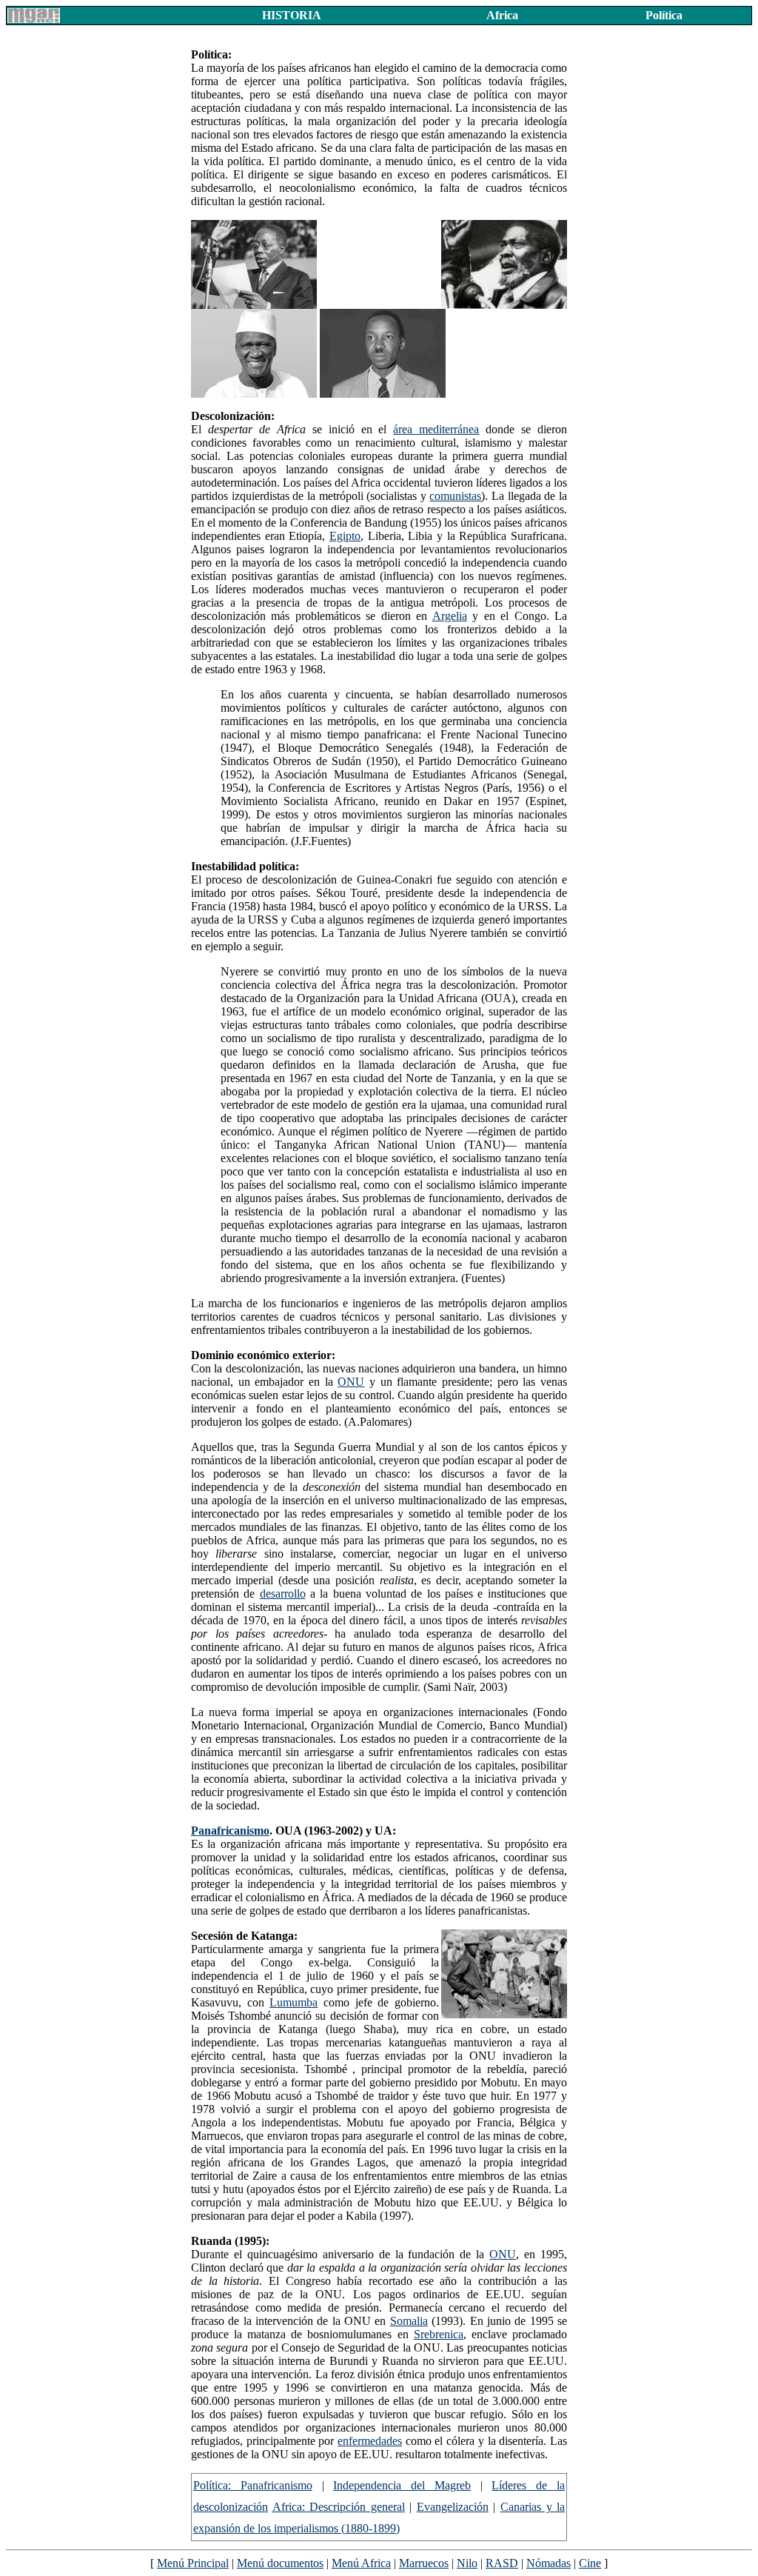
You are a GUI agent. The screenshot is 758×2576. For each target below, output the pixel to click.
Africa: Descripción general (339, 2507)
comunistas (455, 496)
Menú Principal (193, 2563)
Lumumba (294, 2002)
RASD (502, 2563)
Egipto (345, 536)
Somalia (409, 2321)
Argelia (450, 616)
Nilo (467, 2563)
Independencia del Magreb (402, 2485)
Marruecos (424, 2563)
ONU (351, 1382)
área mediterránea (436, 429)
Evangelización (453, 2507)
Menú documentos (280, 2563)
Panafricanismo (230, 1831)
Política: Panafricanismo (253, 2485)
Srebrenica (439, 2334)
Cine (590, 2563)
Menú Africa (361, 2563)
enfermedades (370, 2441)
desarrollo (283, 1594)
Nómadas (549, 2563)
